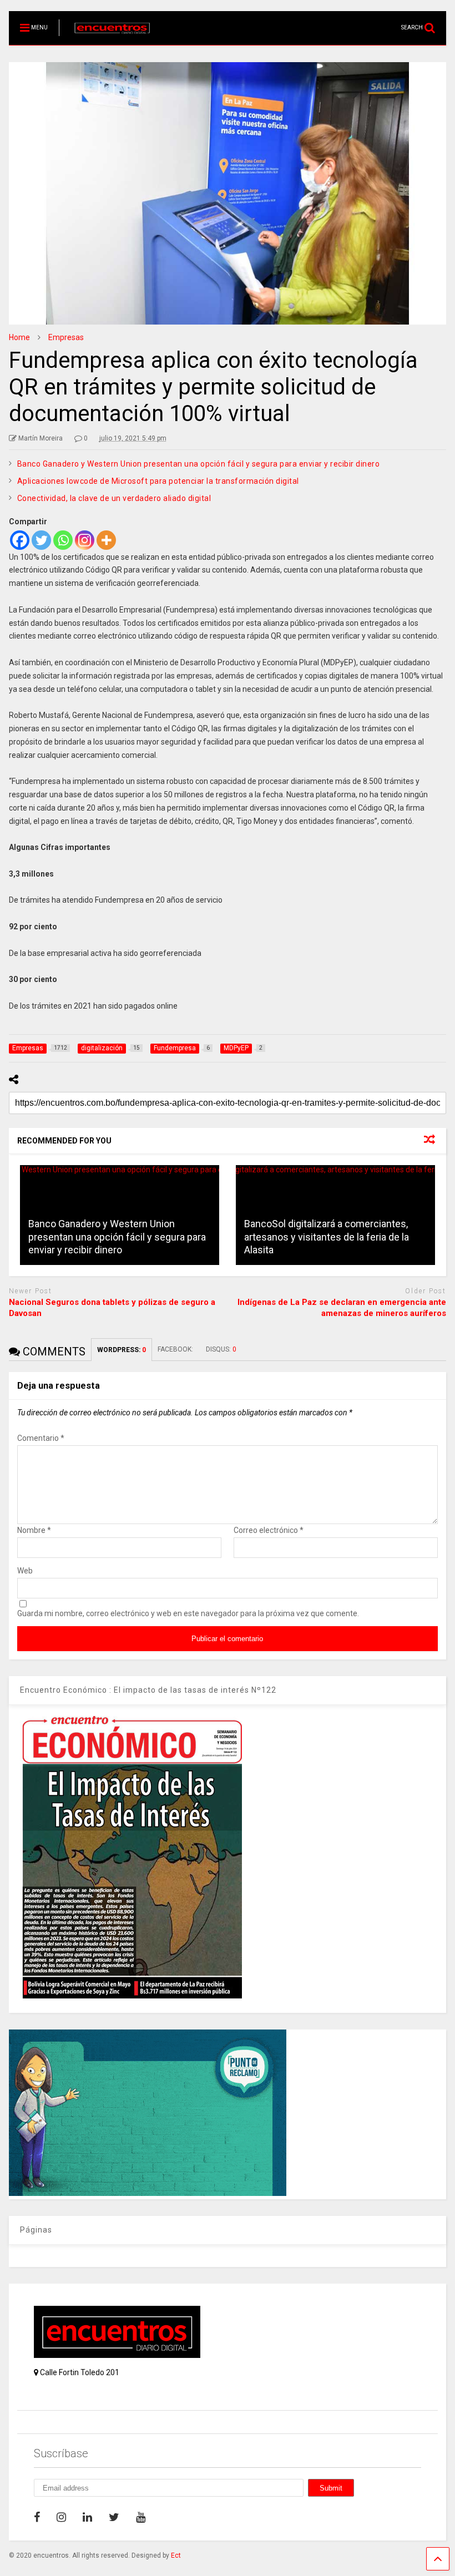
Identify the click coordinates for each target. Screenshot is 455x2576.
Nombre (34, 1530)
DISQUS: (221, 1349)
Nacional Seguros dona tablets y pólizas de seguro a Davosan (112, 1308)
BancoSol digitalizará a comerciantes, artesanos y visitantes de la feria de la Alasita (327, 1237)
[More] (106, 540)
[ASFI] (148, 2193)
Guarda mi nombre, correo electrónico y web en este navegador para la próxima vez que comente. (188, 1613)
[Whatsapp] (63, 540)
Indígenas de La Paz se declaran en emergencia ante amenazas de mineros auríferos (342, 1308)
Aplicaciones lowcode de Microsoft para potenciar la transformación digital (158, 481)
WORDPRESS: (122, 1350)
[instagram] (61, 2517)
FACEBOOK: (176, 1349)
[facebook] (37, 2517)
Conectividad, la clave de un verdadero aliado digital (114, 498)
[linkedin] (87, 2517)
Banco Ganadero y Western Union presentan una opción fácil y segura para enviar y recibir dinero (199, 464)
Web (25, 1571)
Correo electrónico (269, 1530)
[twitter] (114, 2517)
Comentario (41, 1438)
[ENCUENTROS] (106, 37)
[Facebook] (20, 540)
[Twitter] (41, 540)
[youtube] (141, 2517)
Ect (176, 2555)
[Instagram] (85, 540)
